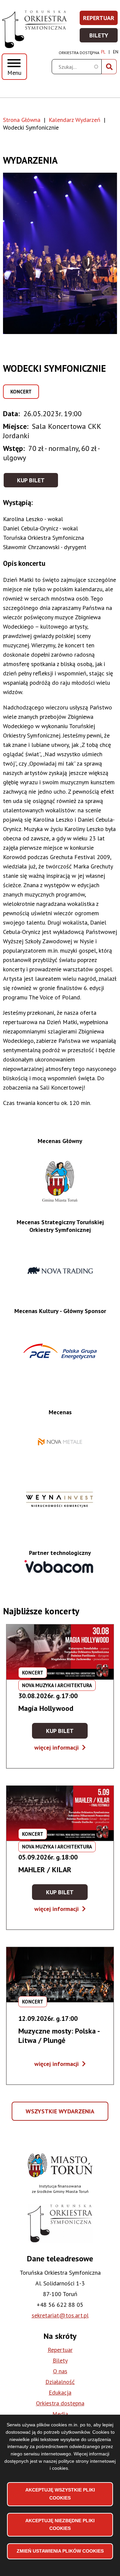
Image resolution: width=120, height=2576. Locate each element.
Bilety (104, 37)
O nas (60, 2371)
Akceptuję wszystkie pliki (60, 2494)
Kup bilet (31, 480)
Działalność (60, 2382)
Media (60, 2414)
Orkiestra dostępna (79, 53)
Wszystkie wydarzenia (61, 2114)
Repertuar (101, 20)
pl (103, 52)
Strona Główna (22, 120)
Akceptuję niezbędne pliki (60, 2525)
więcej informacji (60, 1747)
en (116, 52)
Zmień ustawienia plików (60, 2551)
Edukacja (60, 2392)
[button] (60, 253)
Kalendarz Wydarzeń (74, 120)
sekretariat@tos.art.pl (60, 2315)
